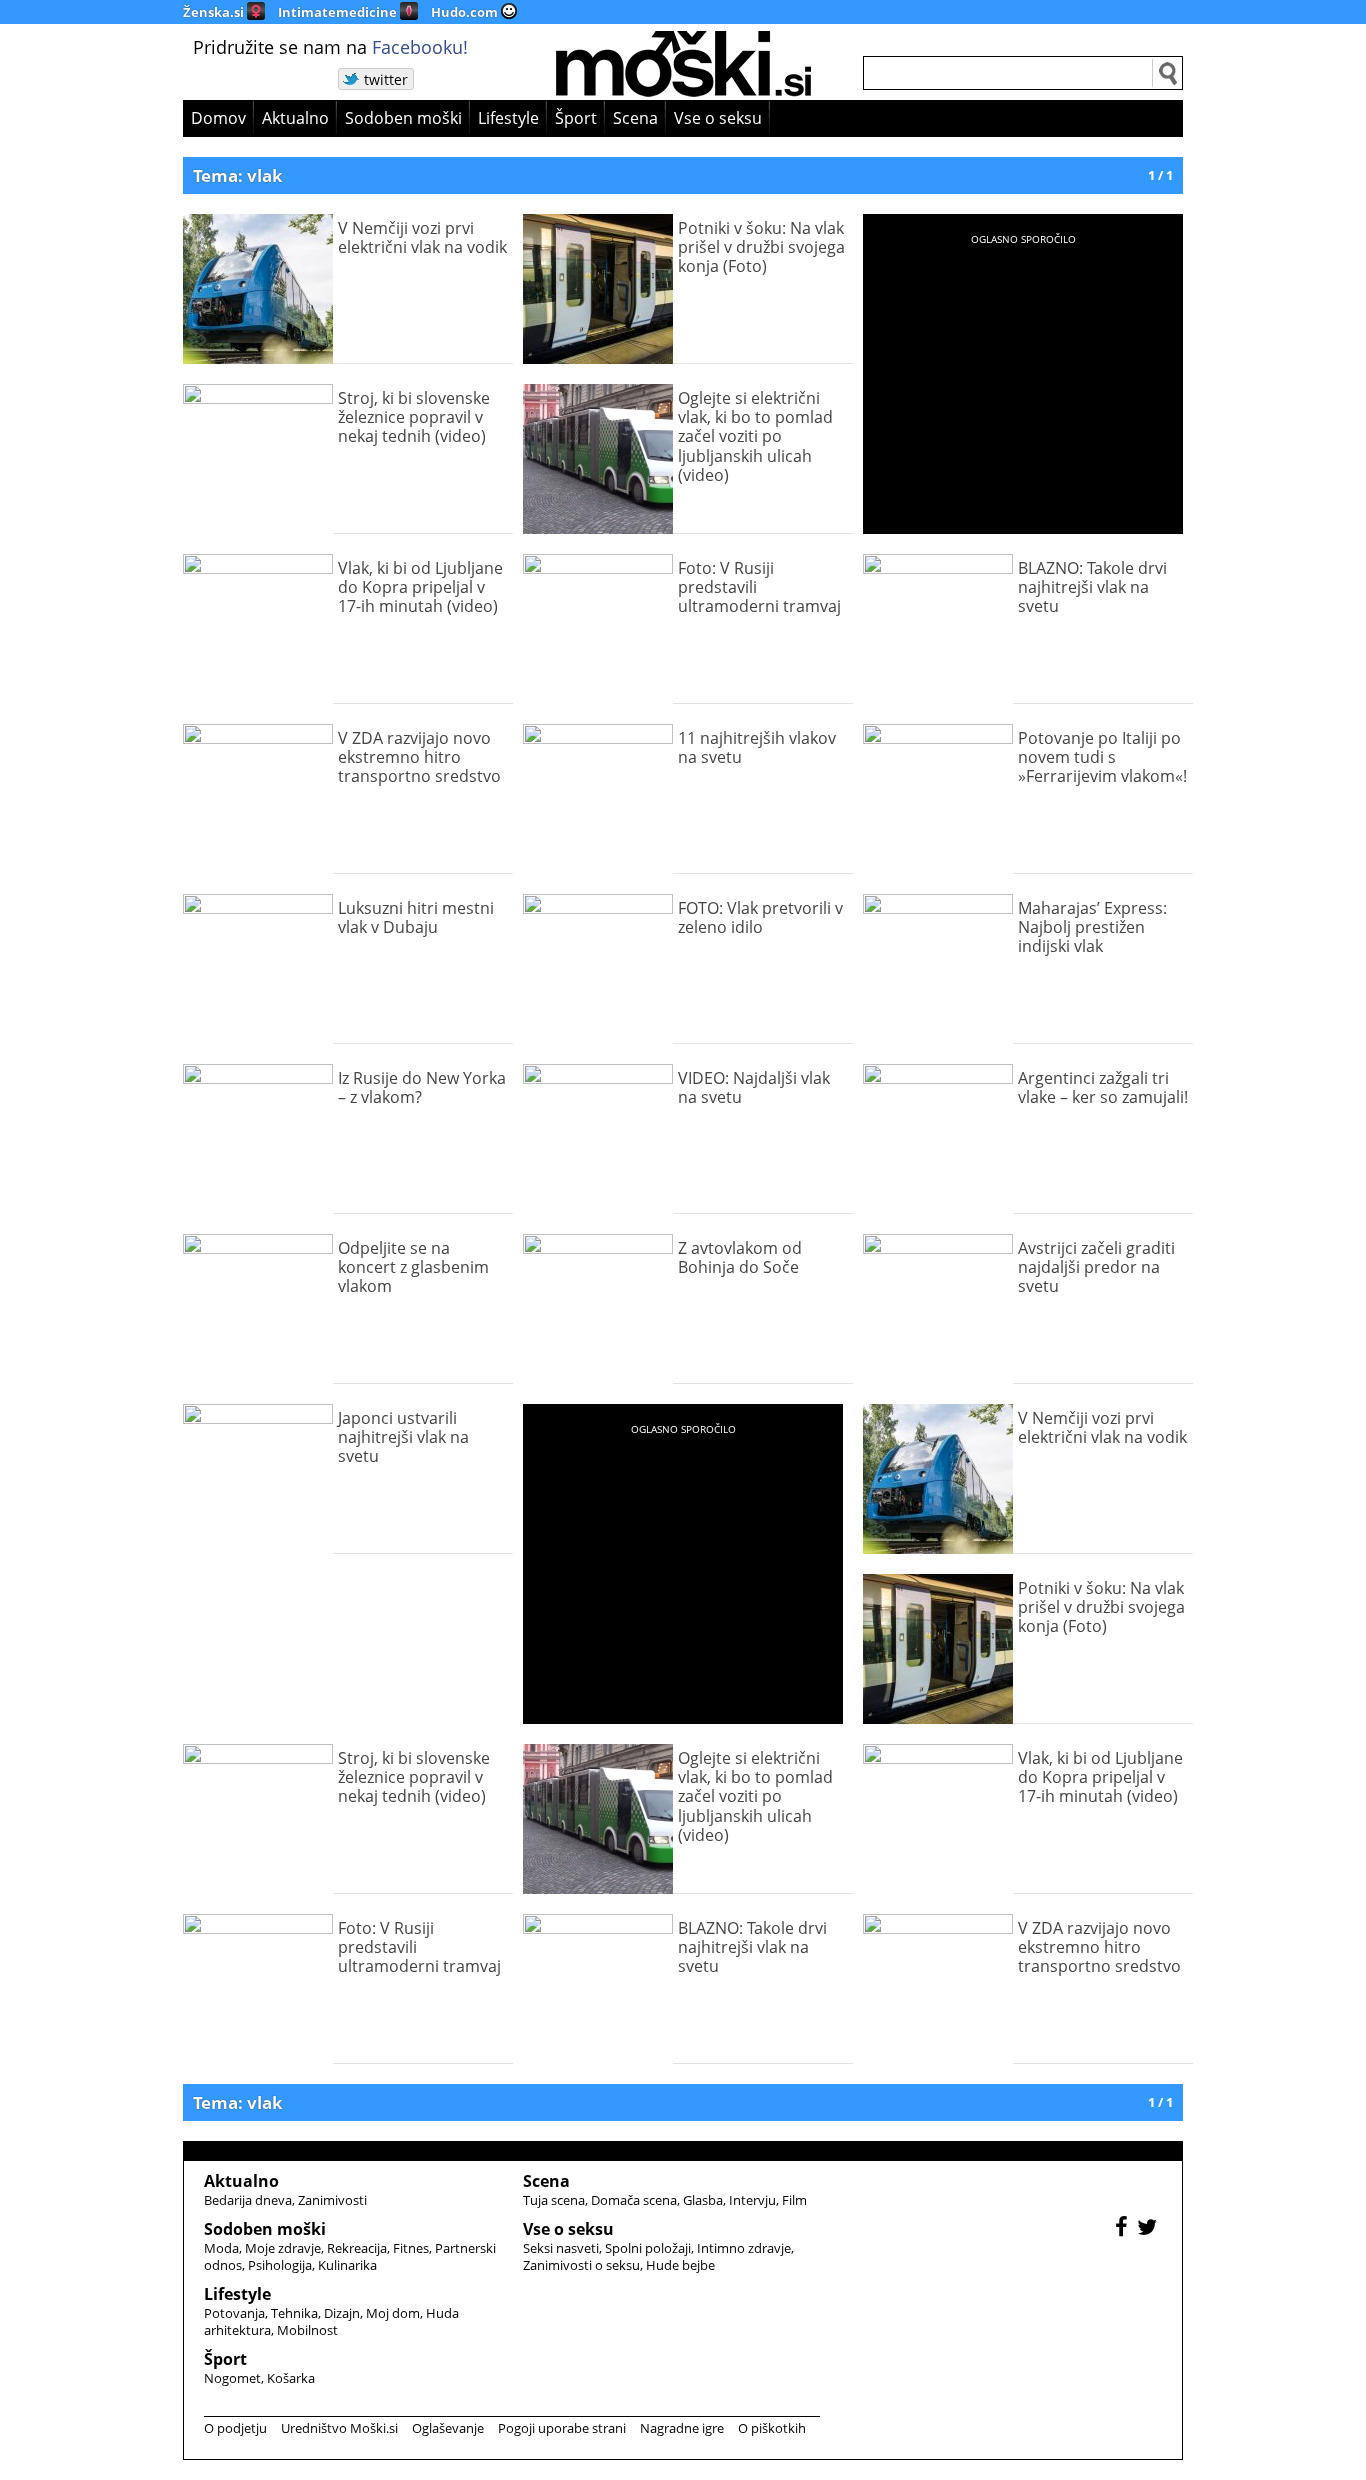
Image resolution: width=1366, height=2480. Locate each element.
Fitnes (411, 2248)
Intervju (752, 2200)
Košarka (291, 2378)
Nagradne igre (682, 2428)
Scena (635, 118)
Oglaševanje (448, 2428)
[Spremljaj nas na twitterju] (1149, 2229)
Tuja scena (554, 2200)
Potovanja (234, 2313)
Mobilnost (307, 2330)
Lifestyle (508, 118)
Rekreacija (357, 2248)
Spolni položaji (648, 2248)
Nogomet (232, 2378)
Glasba (703, 2200)
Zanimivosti (332, 2200)
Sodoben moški (403, 118)
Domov (218, 118)
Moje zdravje (283, 2248)
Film (794, 2200)
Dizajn (342, 2313)
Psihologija (280, 2265)
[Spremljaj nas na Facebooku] (1124, 2229)
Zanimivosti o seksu (581, 2265)
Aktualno (295, 118)
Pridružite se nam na (330, 47)
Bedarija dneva (248, 2200)
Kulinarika (347, 2265)
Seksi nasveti (561, 2248)
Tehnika (294, 2313)
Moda (221, 2248)
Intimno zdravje (744, 2248)
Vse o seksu (718, 118)
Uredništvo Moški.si (339, 2428)
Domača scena (634, 2200)
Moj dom (393, 2313)
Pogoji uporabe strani (562, 2428)
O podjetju (235, 2428)
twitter (386, 79)
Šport (576, 118)
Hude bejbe (680, 2265)
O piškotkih (772, 2428)
